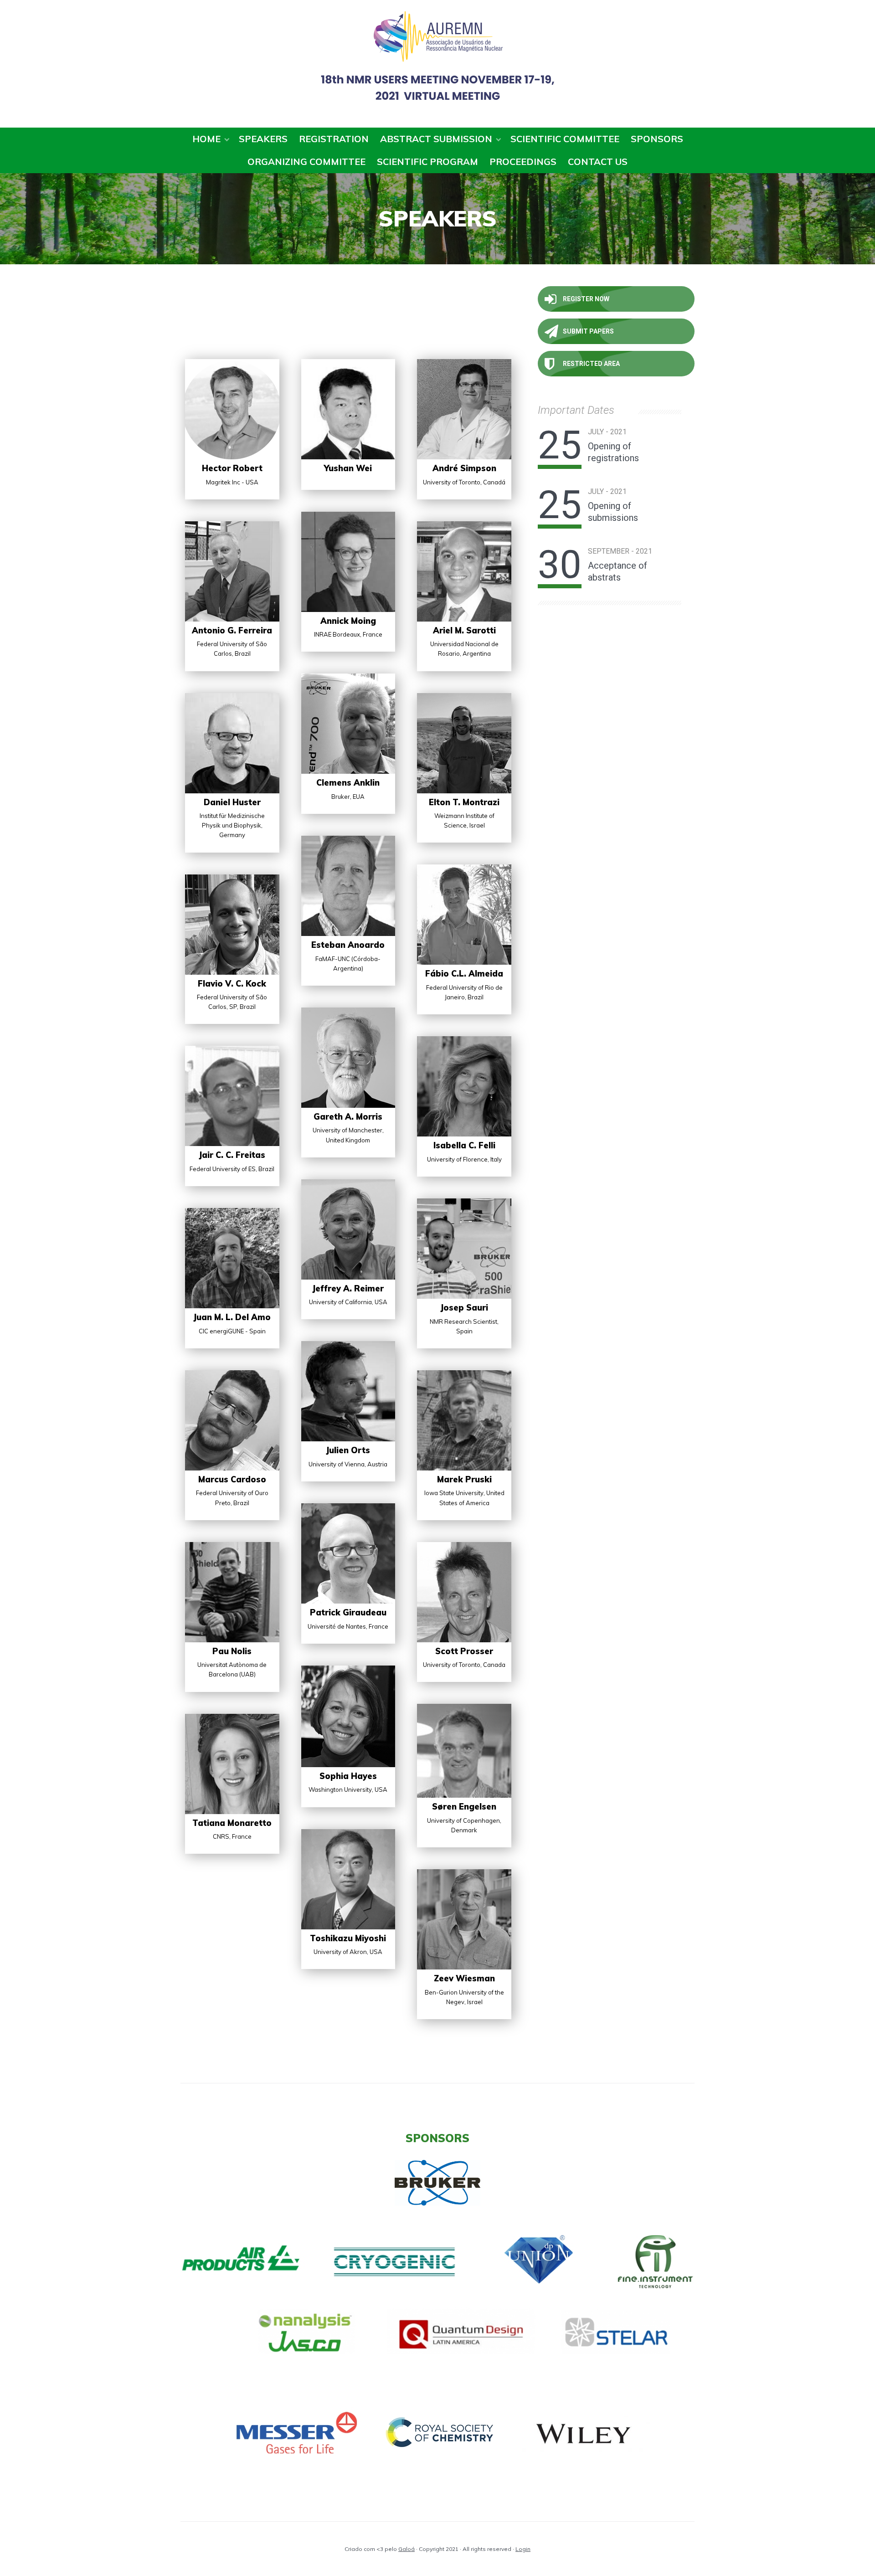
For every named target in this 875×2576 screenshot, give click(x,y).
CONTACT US (598, 162)
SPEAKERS (263, 139)
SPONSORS (657, 139)
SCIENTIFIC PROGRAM (427, 162)
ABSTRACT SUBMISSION (436, 139)
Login (523, 2549)
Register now (586, 299)
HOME (206, 139)
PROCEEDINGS (523, 162)
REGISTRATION (334, 139)
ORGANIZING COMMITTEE (306, 162)
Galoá (407, 2549)
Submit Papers (588, 331)
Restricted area (591, 364)
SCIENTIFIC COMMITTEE (565, 139)
